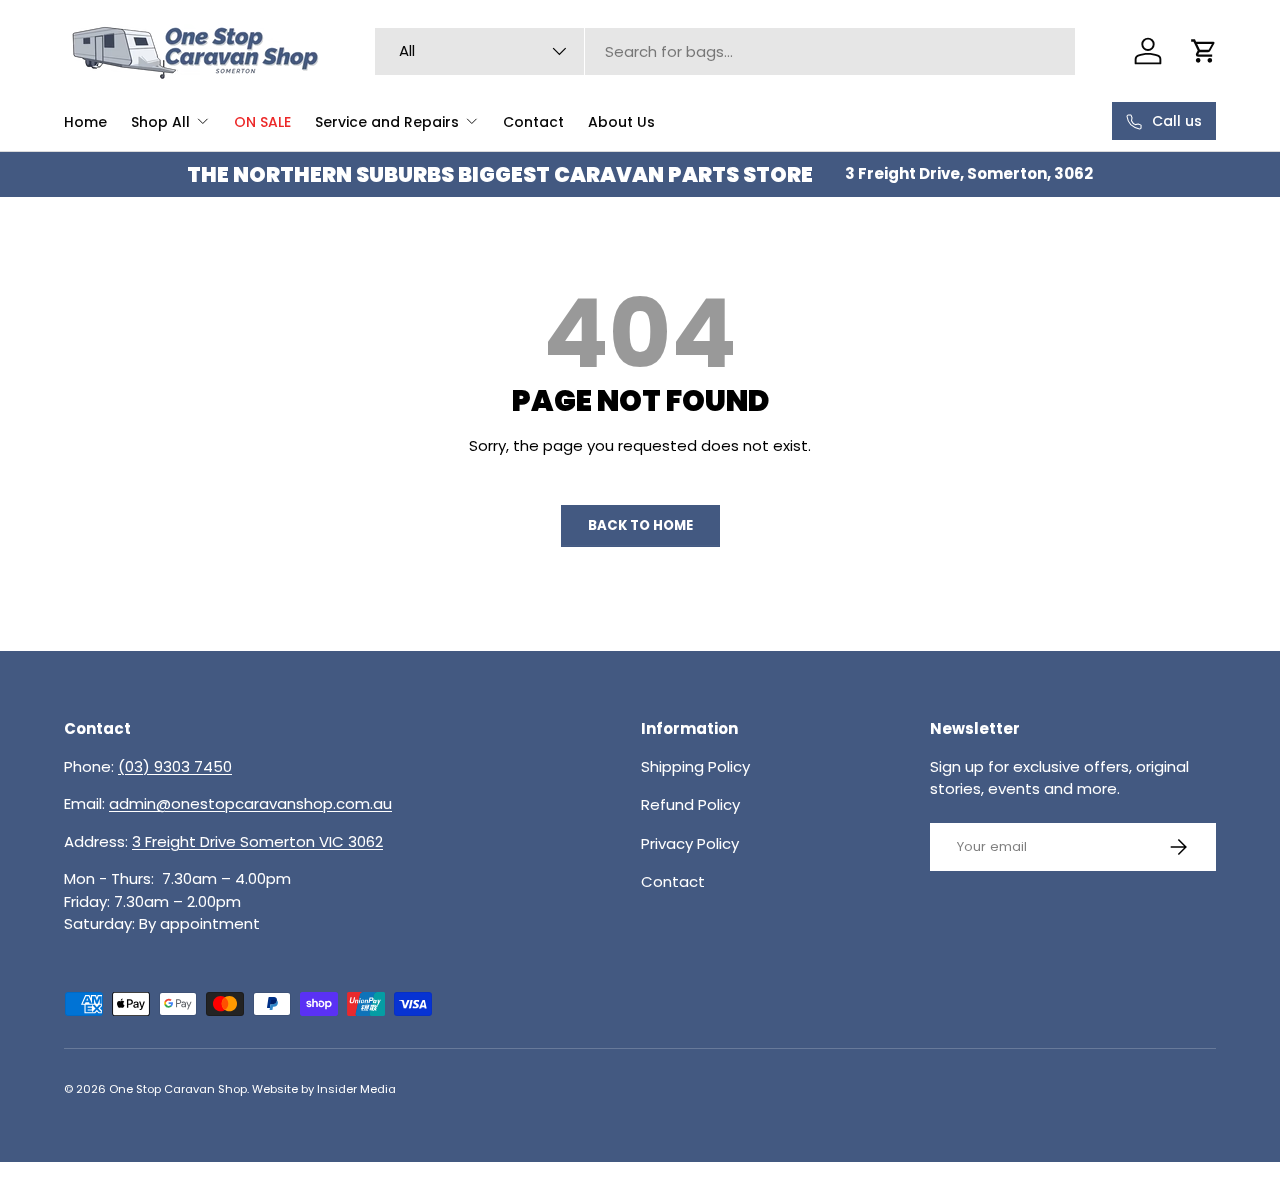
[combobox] (725, 51)
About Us (621, 122)
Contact (533, 122)
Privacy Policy (690, 843)
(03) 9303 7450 (175, 766)
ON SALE (262, 122)
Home (85, 122)
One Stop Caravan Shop (178, 1089)
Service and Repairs (387, 122)
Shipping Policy (695, 766)
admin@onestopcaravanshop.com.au (250, 803)
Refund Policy (690, 804)
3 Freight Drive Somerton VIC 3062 (257, 841)
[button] (1204, 51)
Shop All (160, 122)
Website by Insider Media (324, 1089)
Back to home (640, 525)
